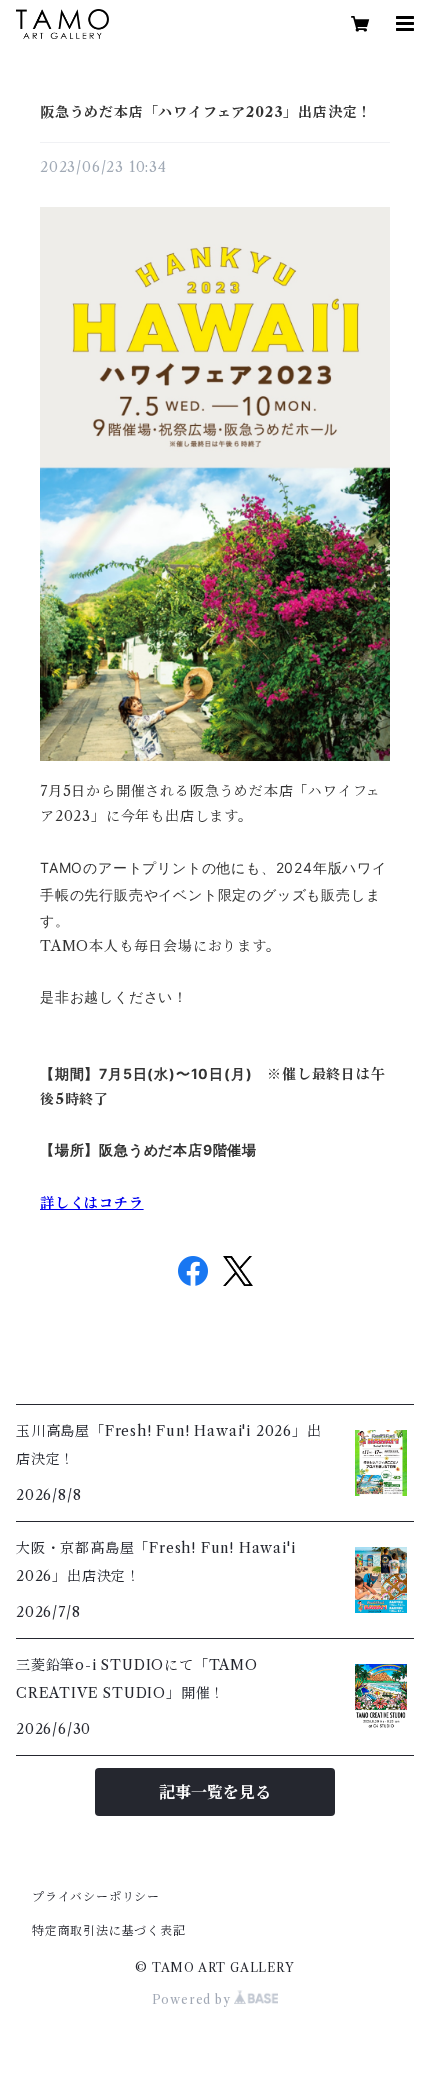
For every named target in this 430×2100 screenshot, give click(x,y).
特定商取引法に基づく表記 (109, 1930)
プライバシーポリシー (96, 1896)
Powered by (193, 1999)
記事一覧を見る (215, 1792)
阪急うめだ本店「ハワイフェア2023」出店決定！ (206, 112)
